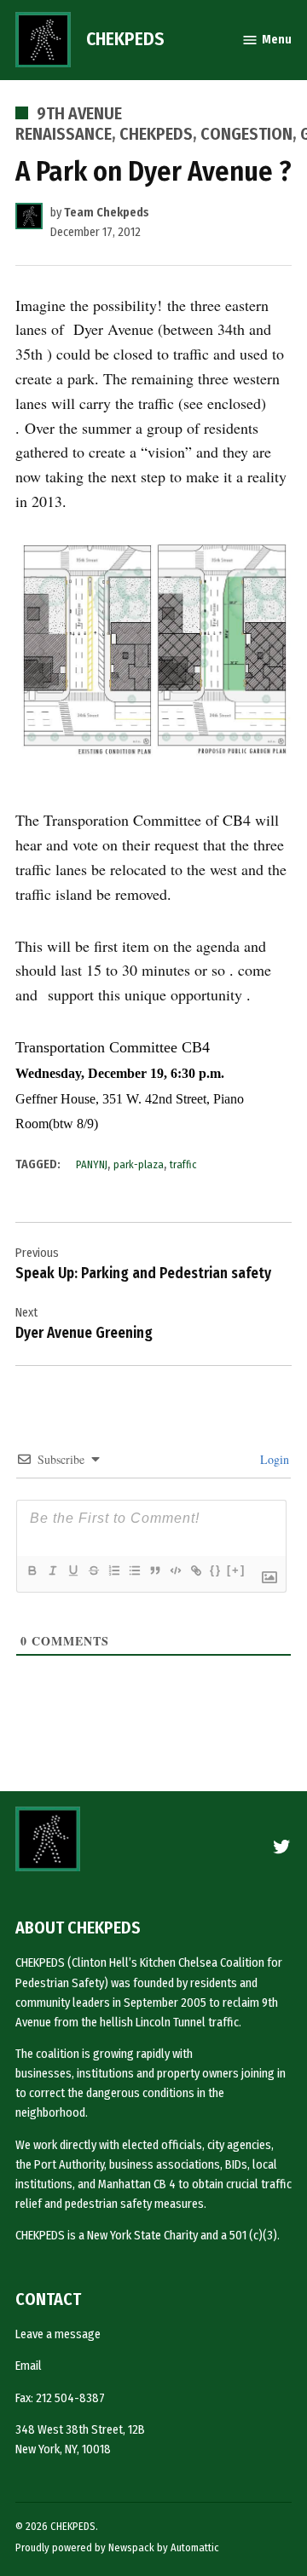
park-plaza (139, 1164)
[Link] (195, 1570)
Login (273, 1459)
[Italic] (52, 1570)
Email (29, 2366)
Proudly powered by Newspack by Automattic (117, 2547)
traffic (183, 1164)
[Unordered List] (134, 1570)
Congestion (246, 134)
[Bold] (32, 1570)
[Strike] (93, 1570)
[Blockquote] (154, 1570)
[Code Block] (175, 1570)
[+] (236, 1570)
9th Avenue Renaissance (69, 124)
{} (216, 1570)
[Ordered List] (113, 1570)
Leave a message (58, 2334)
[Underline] (72, 1570)
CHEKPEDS (125, 39)
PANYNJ (92, 1164)
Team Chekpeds (107, 213)
